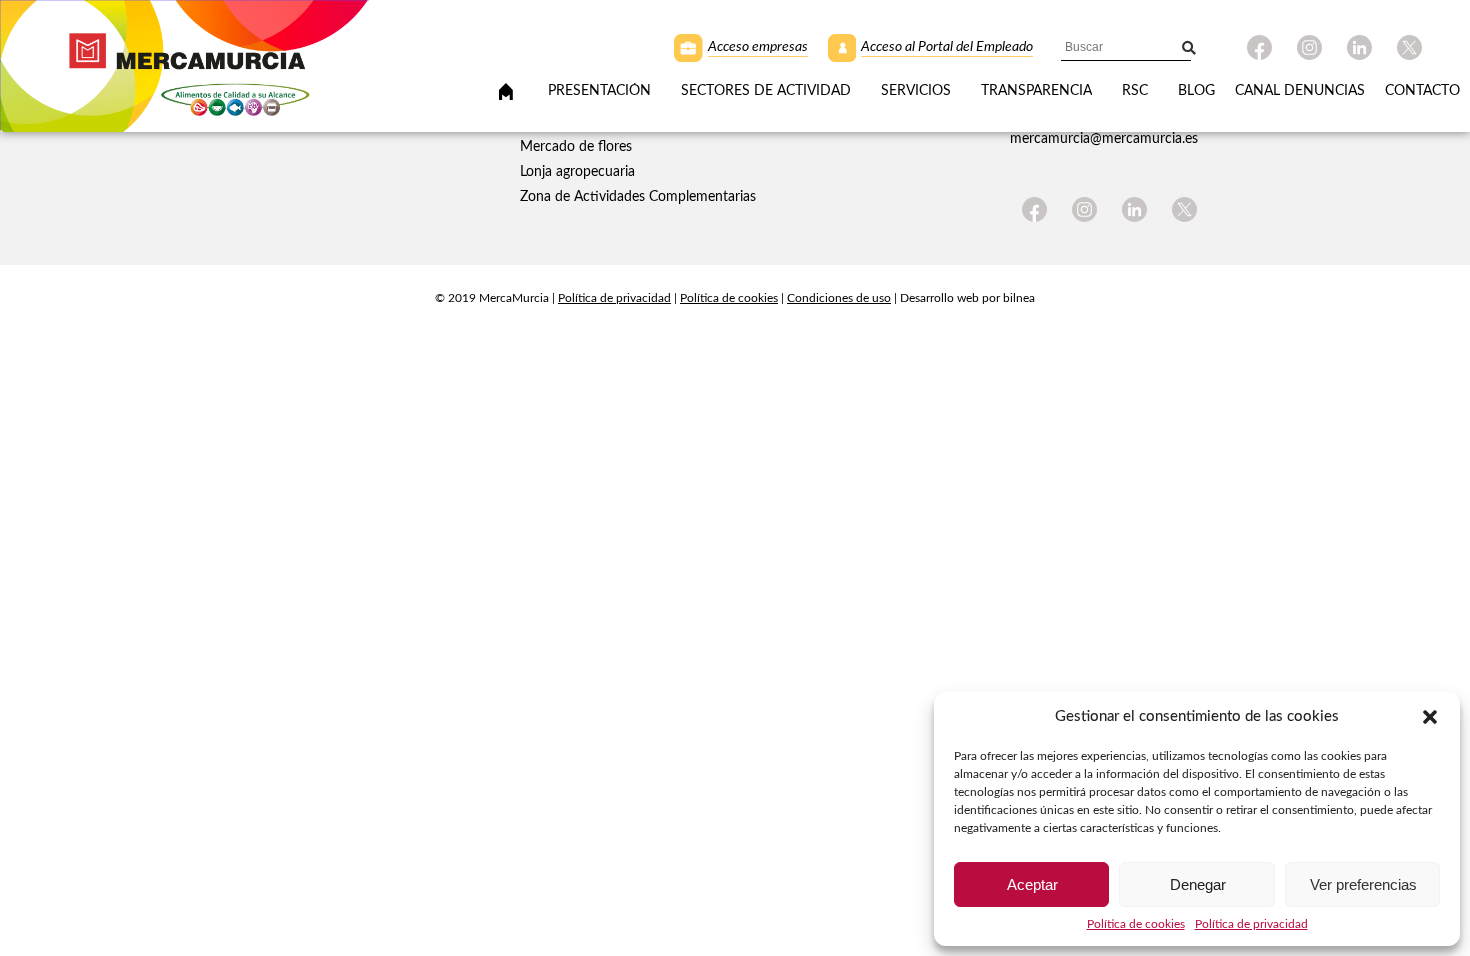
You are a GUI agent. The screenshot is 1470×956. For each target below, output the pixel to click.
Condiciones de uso (839, 298)
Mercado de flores (576, 147)
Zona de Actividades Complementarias (638, 197)
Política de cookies (729, 298)
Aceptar (1032, 884)
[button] (1430, 717)
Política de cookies (1136, 924)
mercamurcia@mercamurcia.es (1104, 139)
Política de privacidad (1251, 924)
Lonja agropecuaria (577, 172)
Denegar (1198, 884)
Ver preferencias (1363, 884)
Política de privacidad (614, 298)
